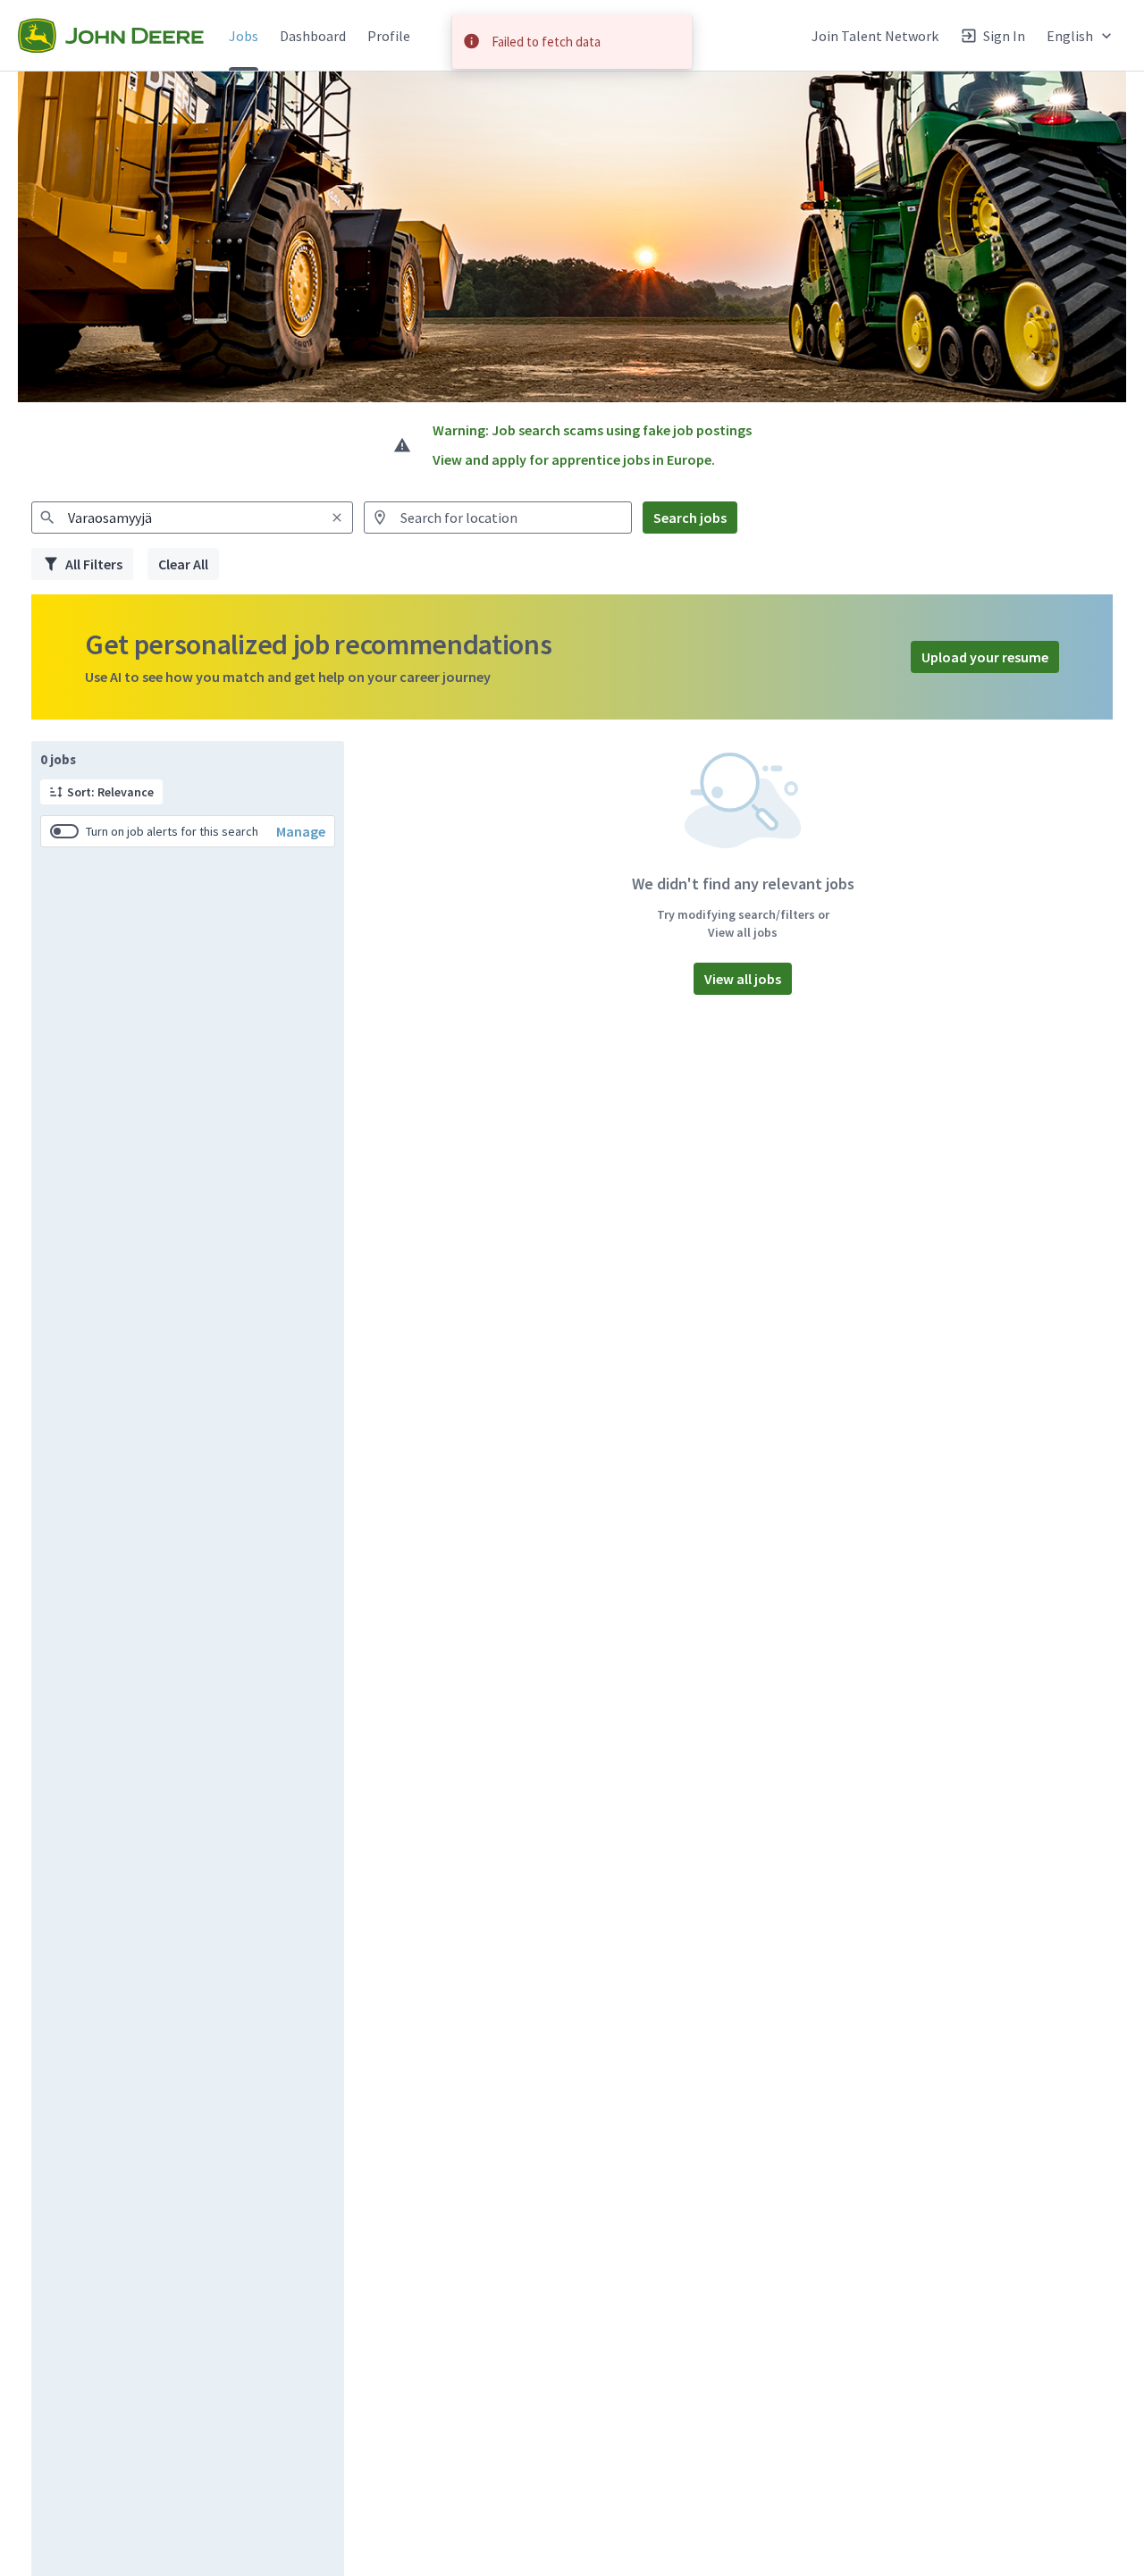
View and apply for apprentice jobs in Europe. (574, 459)
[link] (111, 36)
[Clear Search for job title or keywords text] (337, 518)
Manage (301, 831)
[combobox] (192, 518)
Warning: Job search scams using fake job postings (592, 430)
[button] (1081, 35)
